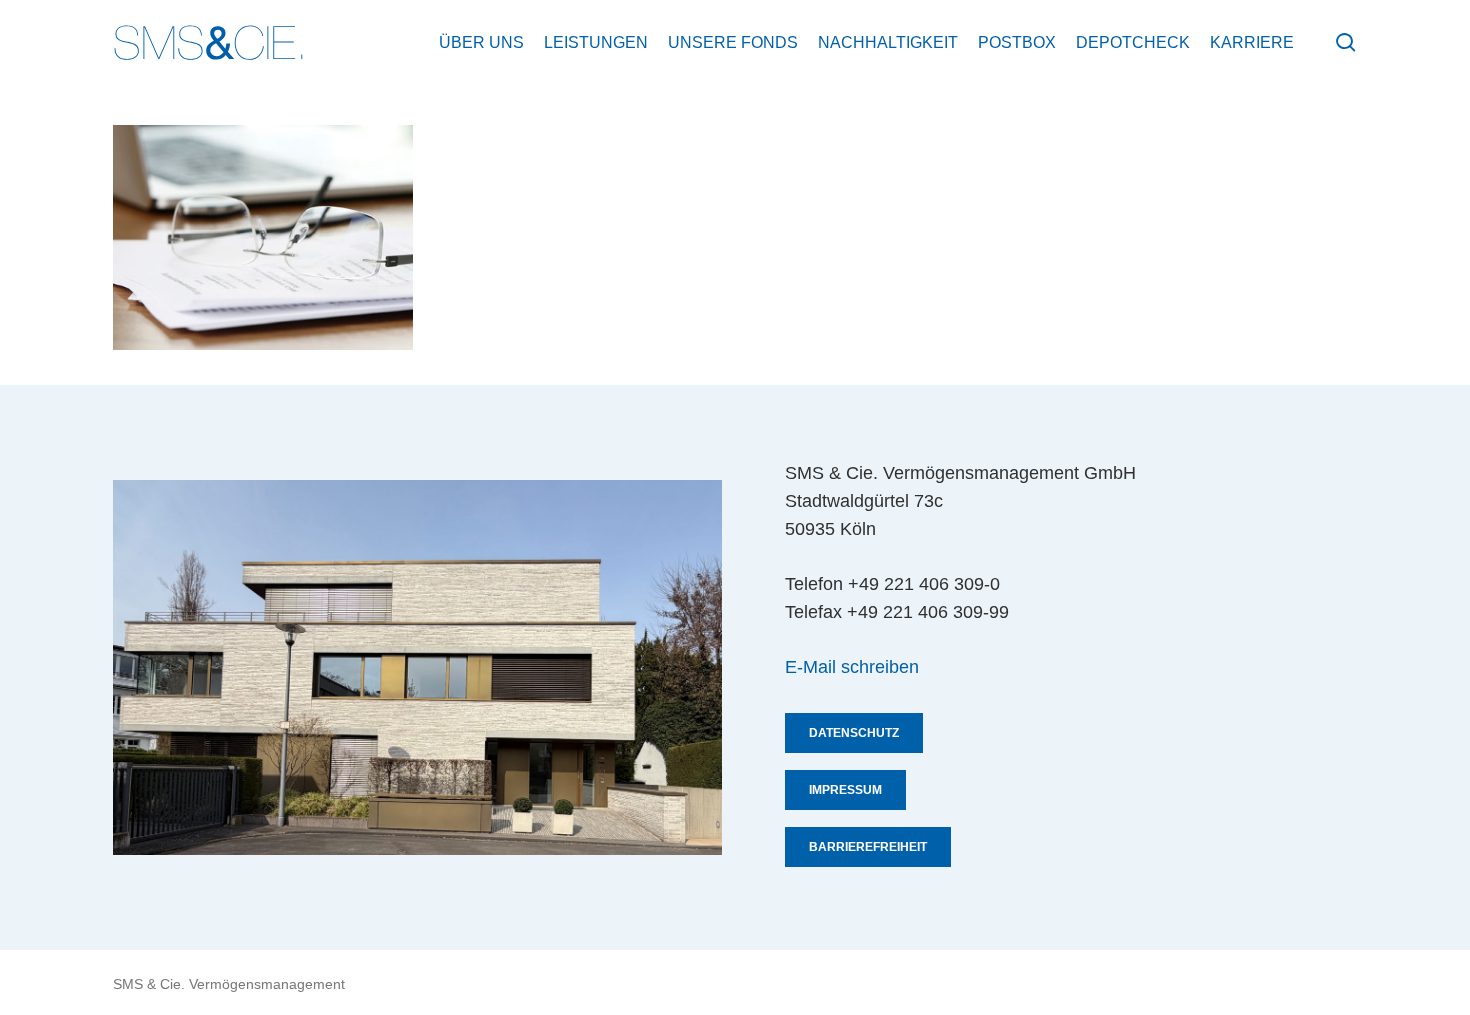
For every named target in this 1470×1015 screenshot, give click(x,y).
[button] (854, 733)
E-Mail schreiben (852, 667)
